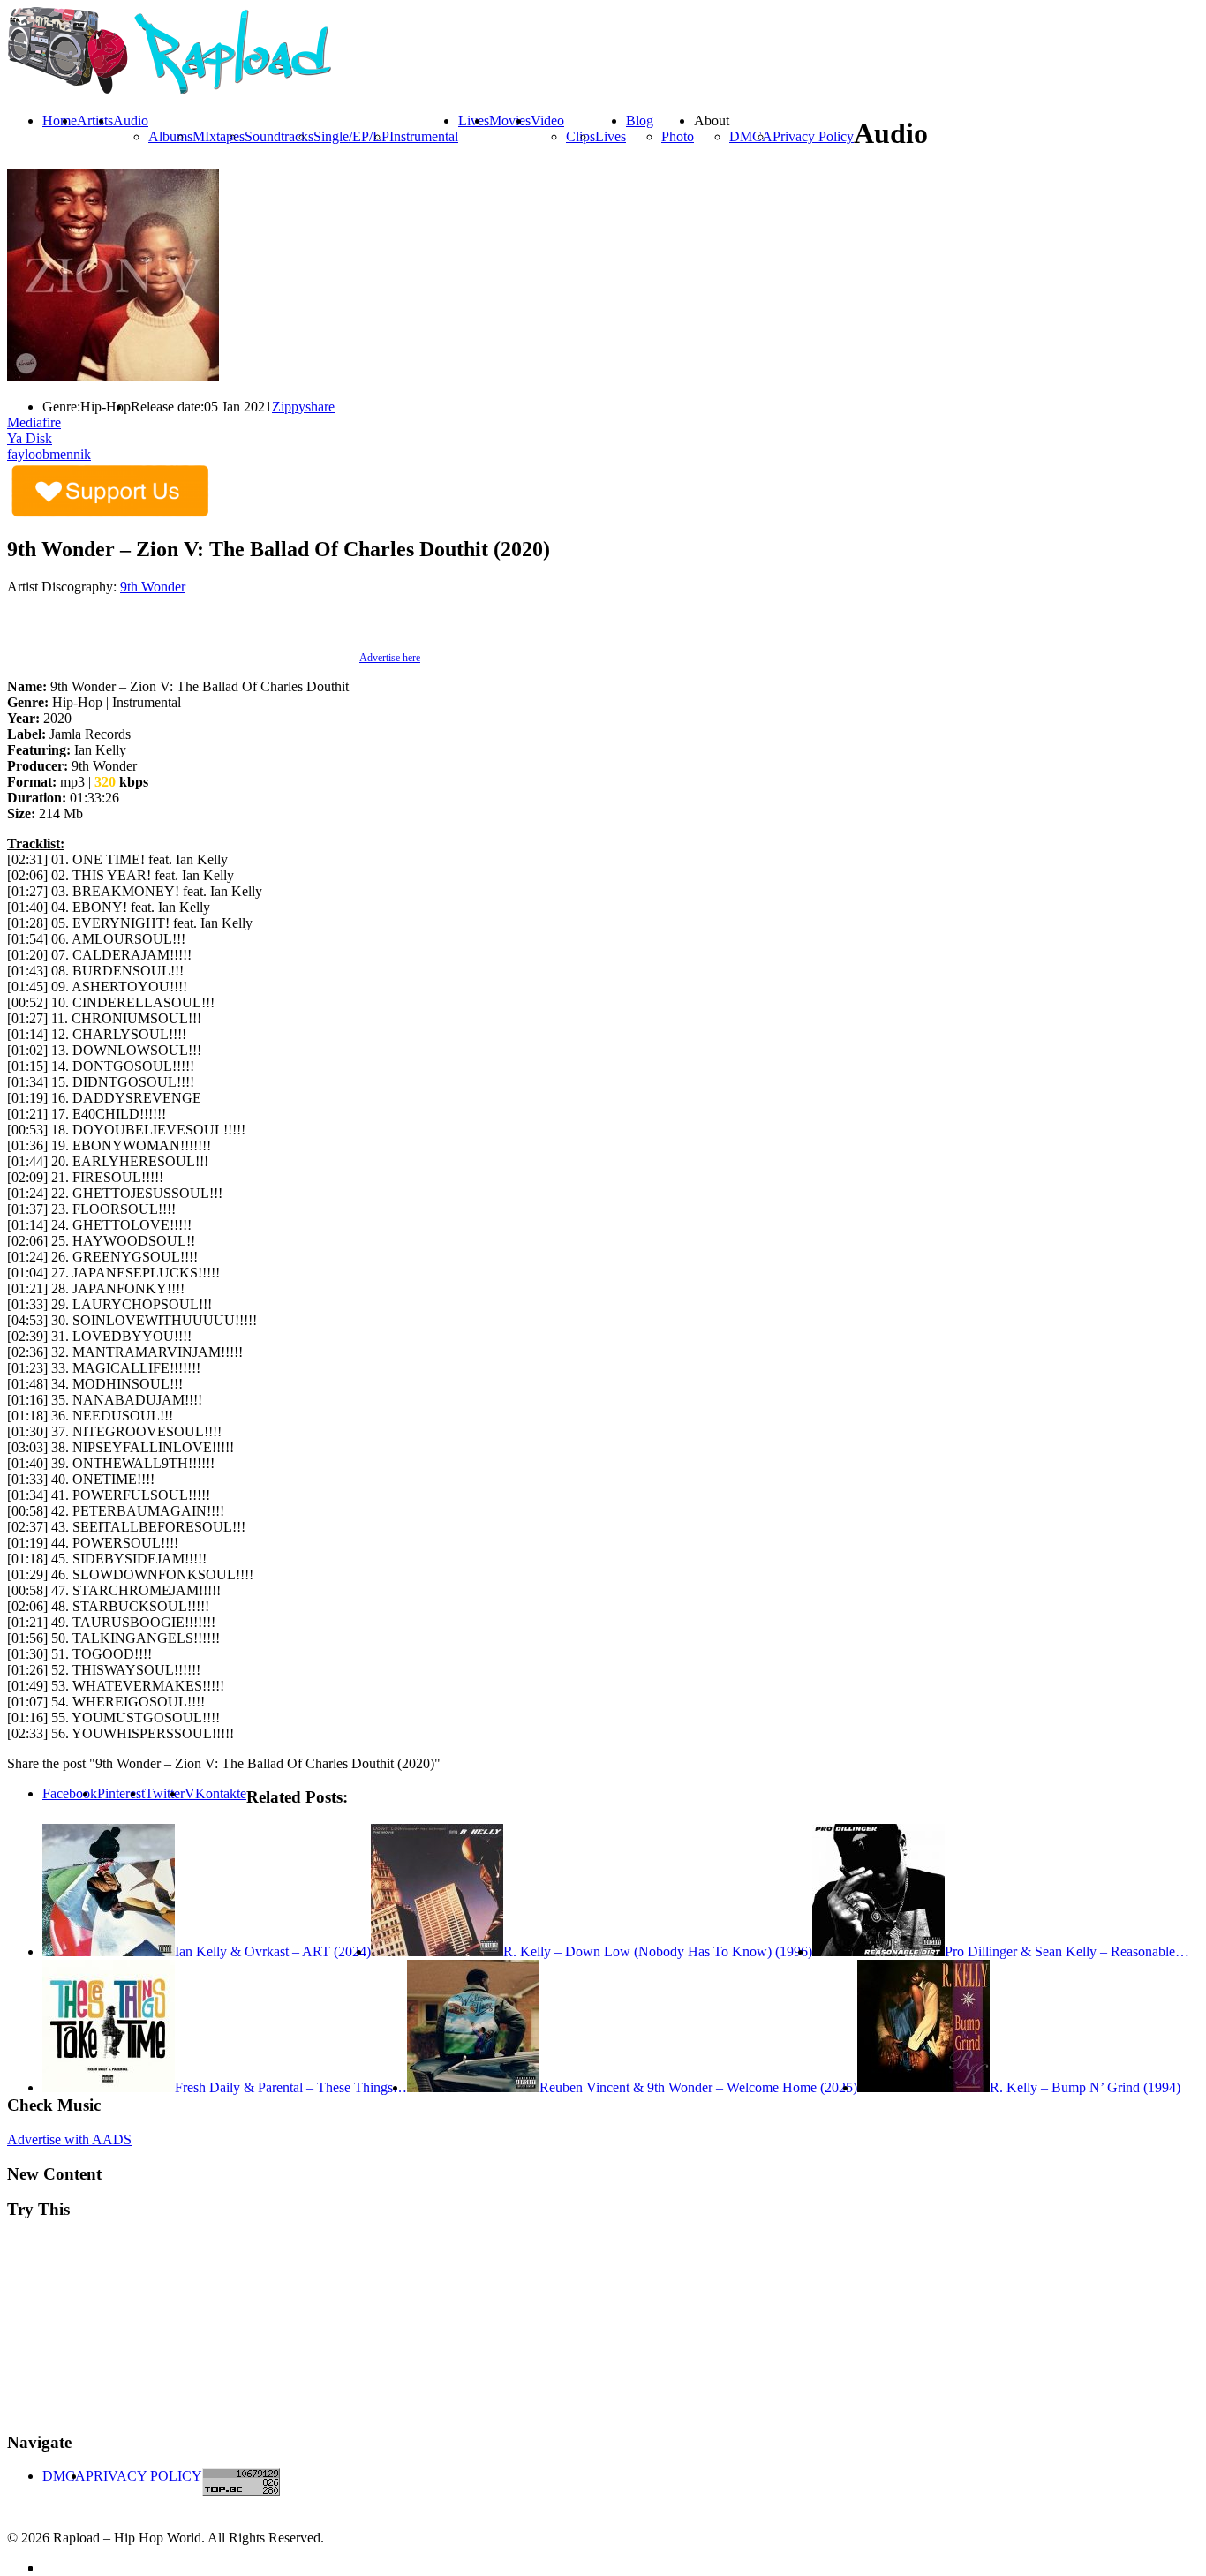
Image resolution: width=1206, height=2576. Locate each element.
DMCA (751, 136)
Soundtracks (279, 136)
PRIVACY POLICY (144, 2476)
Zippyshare (303, 407)
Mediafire (34, 422)
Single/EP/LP (351, 136)
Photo (678, 136)
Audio (131, 121)
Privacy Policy (813, 136)
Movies (510, 121)
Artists (95, 121)
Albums (170, 136)
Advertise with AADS (69, 2139)
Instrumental (424, 136)
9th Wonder (153, 587)
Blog (640, 121)
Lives (611, 136)
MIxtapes (219, 136)
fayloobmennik (49, 454)
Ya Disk (30, 438)
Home (60, 121)
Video (547, 121)
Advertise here (390, 658)
